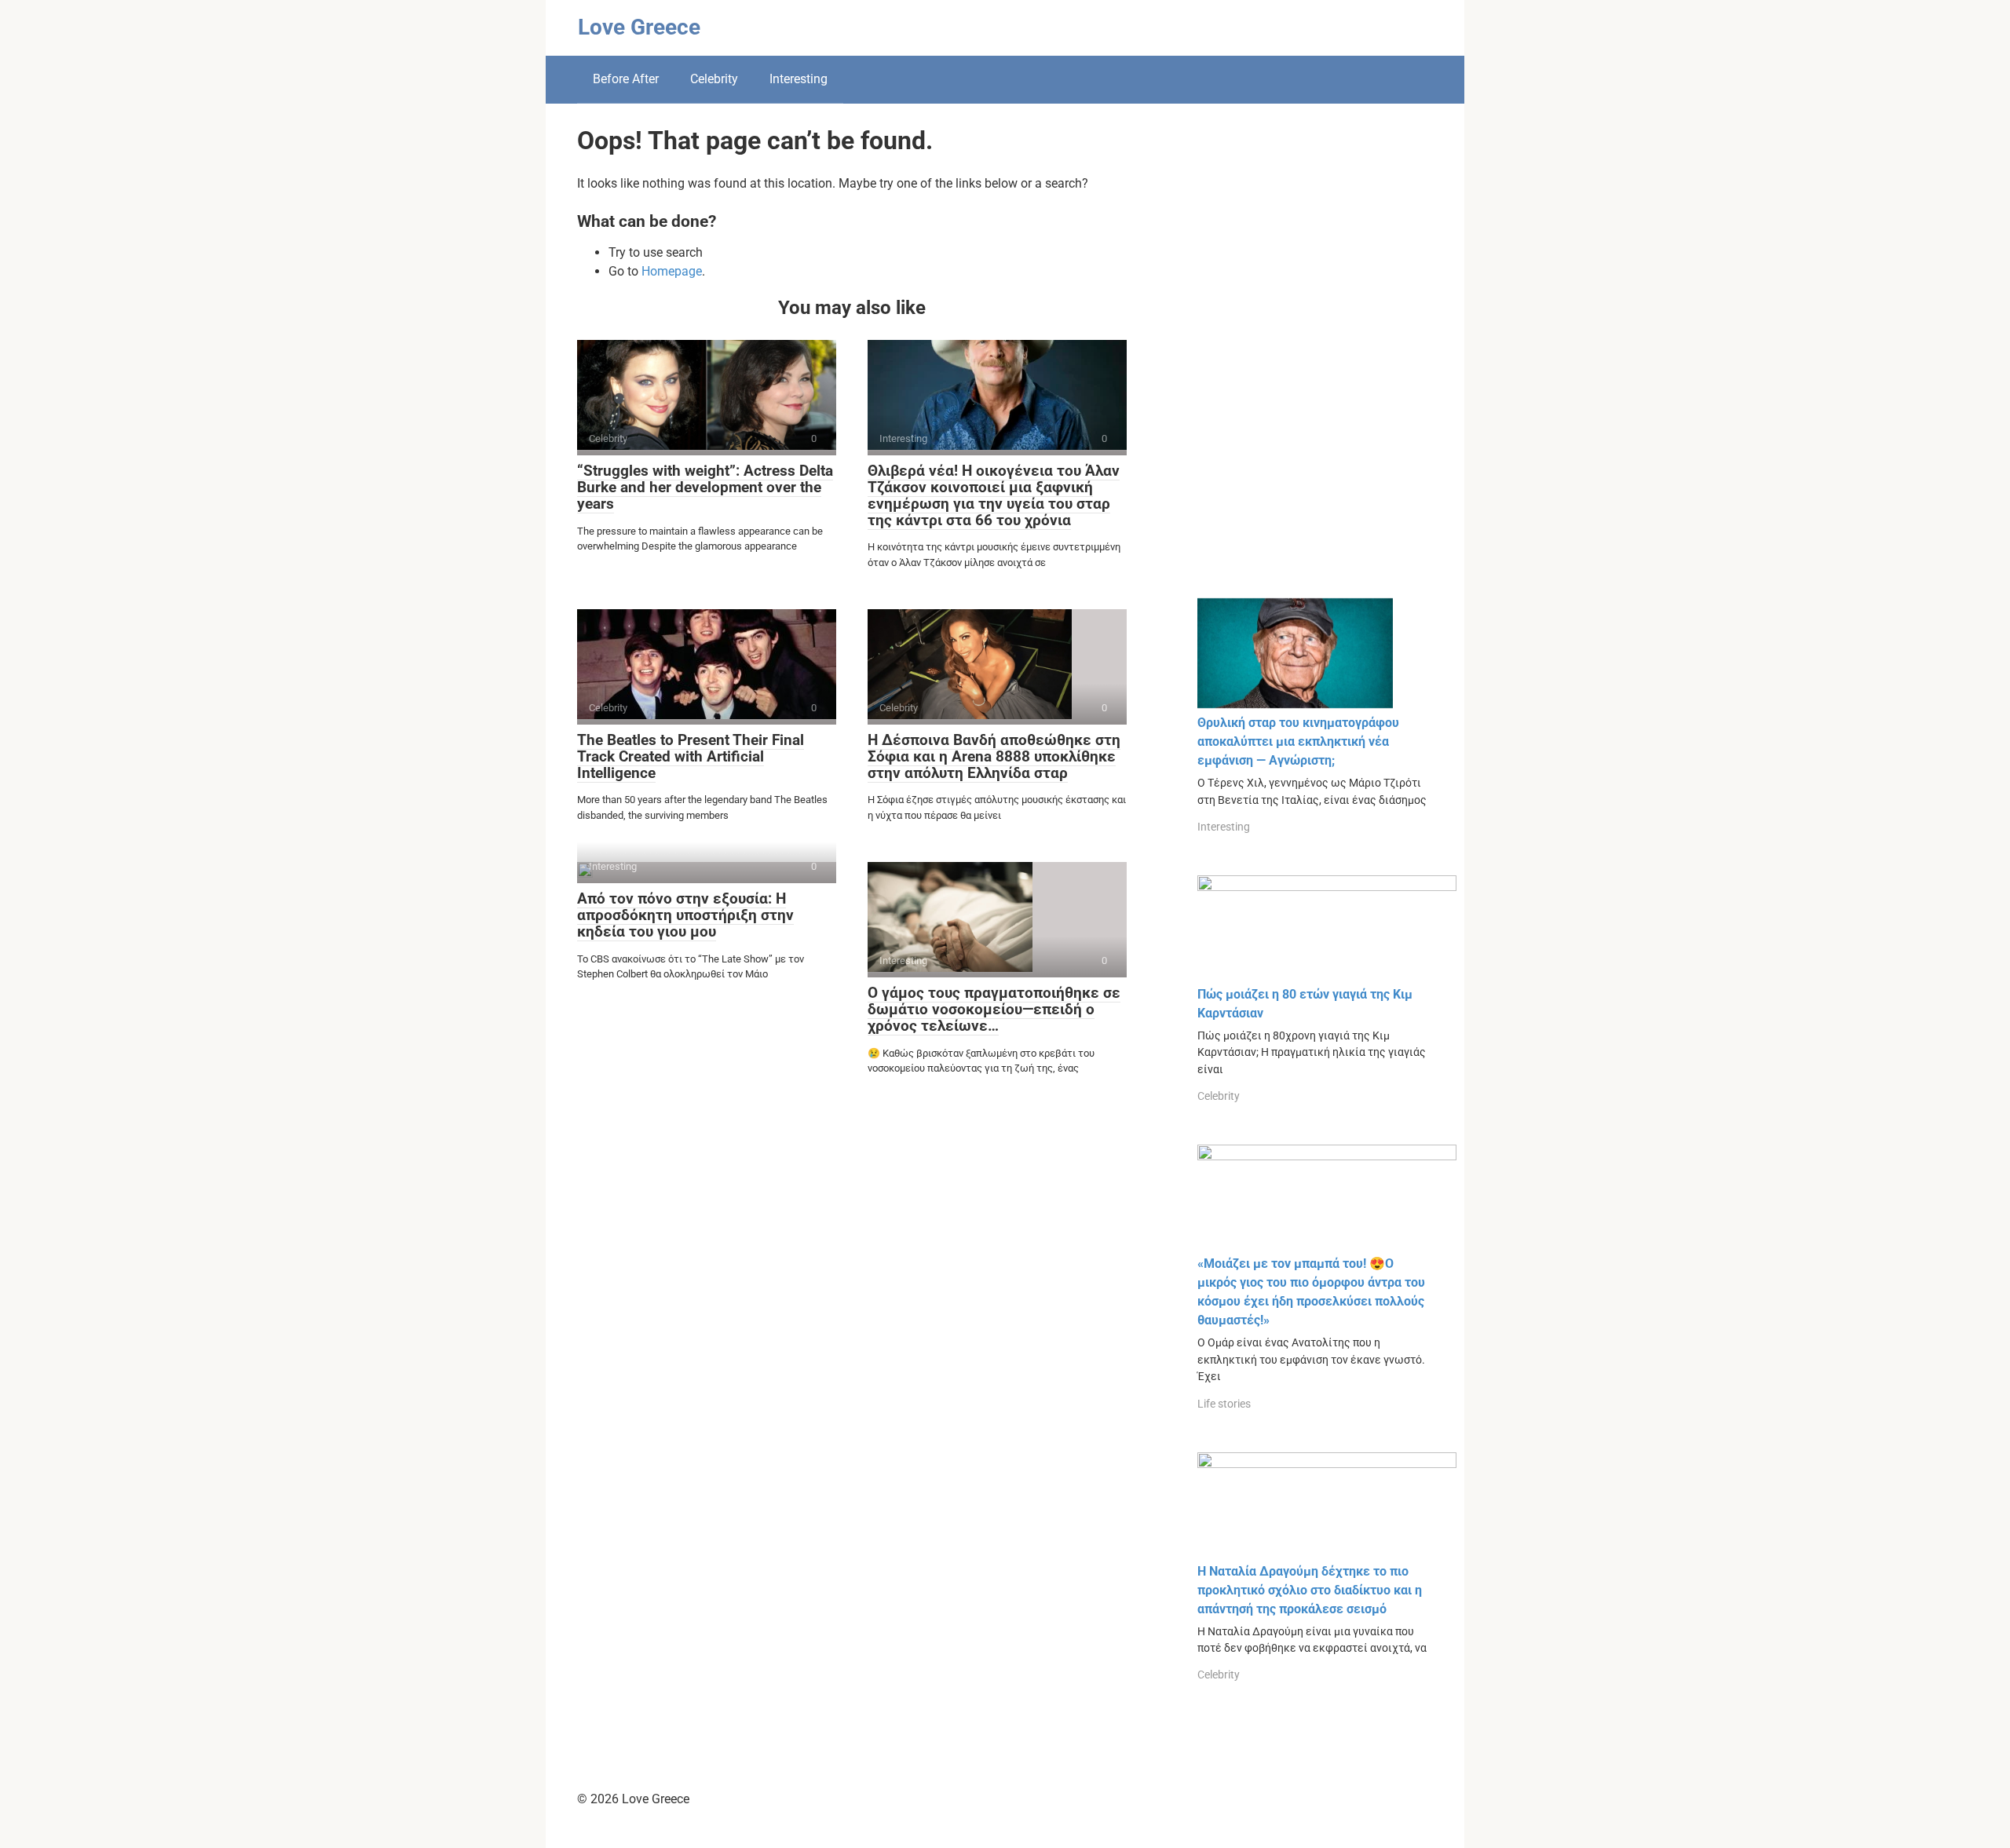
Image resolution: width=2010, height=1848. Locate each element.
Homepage (672, 271)
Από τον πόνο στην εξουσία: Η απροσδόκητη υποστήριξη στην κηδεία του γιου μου (685, 915)
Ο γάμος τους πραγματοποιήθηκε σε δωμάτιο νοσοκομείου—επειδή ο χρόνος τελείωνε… (994, 1009)
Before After (626, 79)
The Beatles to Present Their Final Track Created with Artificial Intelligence (691, 756)
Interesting (799, 79)
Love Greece (639, 27)
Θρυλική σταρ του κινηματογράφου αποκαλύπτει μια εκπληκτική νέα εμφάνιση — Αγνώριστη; (1298, 741)
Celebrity (714, 79)
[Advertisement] (1315, 363)
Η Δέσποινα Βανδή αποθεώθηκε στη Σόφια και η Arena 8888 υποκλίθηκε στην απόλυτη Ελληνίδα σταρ (994, 756)
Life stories (1224, 1404)
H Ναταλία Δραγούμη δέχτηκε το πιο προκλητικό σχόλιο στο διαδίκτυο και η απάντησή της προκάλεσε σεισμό (1310, 1590)
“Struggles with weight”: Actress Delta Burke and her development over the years (705, 487)
